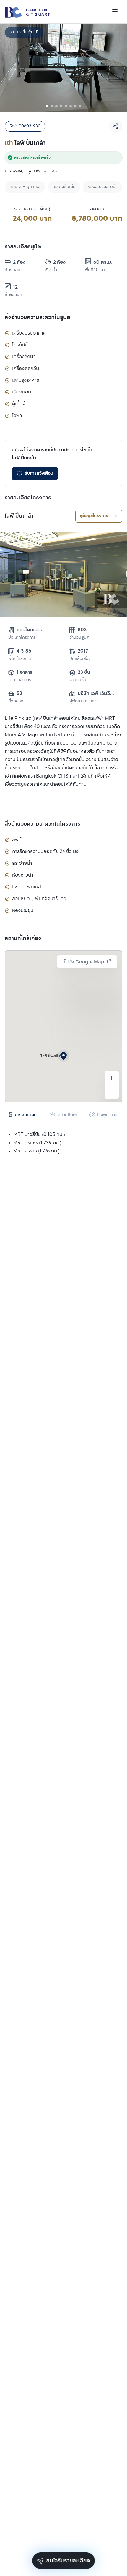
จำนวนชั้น (78, 680)
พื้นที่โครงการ (20, 659)
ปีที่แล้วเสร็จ (80, 659)
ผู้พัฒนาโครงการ (84, 701)
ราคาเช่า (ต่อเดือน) (32, 209)
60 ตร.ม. (103, 262)
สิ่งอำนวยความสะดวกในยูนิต (38, 317)
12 (15, 287)
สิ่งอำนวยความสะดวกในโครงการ (43, 824)
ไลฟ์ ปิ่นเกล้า (19, 516)
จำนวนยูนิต (79, 638)
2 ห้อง (19, 262)
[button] (63, 1056)
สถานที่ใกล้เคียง (23, 938)
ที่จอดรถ (16, 701)
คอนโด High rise (25, 187)
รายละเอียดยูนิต (23, 247)
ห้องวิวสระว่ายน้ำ (102, 187)
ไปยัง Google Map (84, 962)
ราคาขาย (97, 209)
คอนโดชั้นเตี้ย (64, 187)
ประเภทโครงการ (22, 638)
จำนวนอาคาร (20, 680)
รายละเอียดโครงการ (28, 498)
